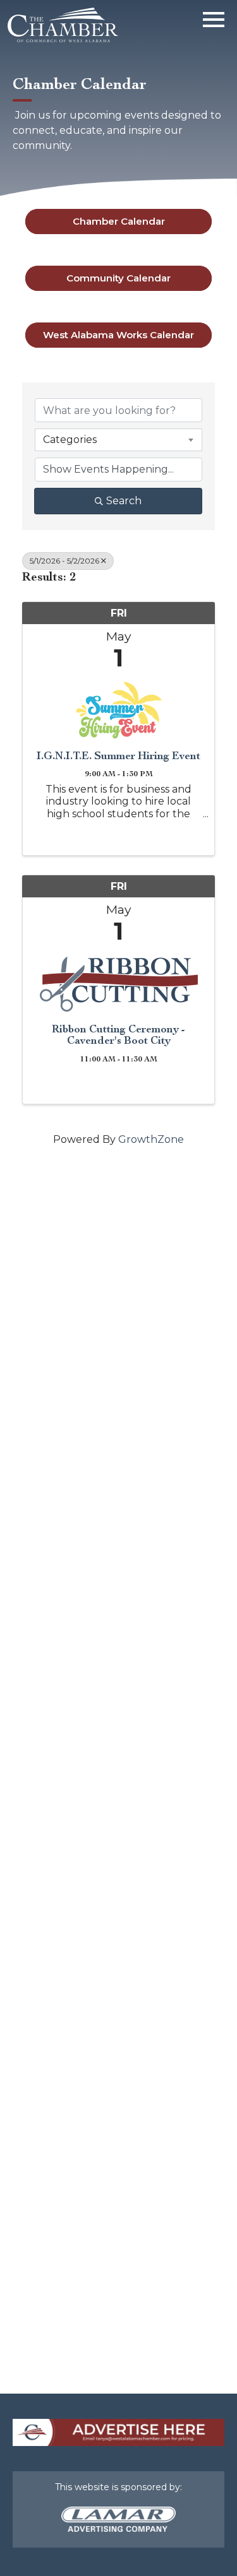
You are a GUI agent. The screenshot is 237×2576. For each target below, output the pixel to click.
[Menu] (214, 17)
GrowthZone (151, 1139)
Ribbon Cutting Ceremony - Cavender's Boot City (118, 1035)
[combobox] (118, 440)
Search (124, 501)
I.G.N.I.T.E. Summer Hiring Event (118, 756)
